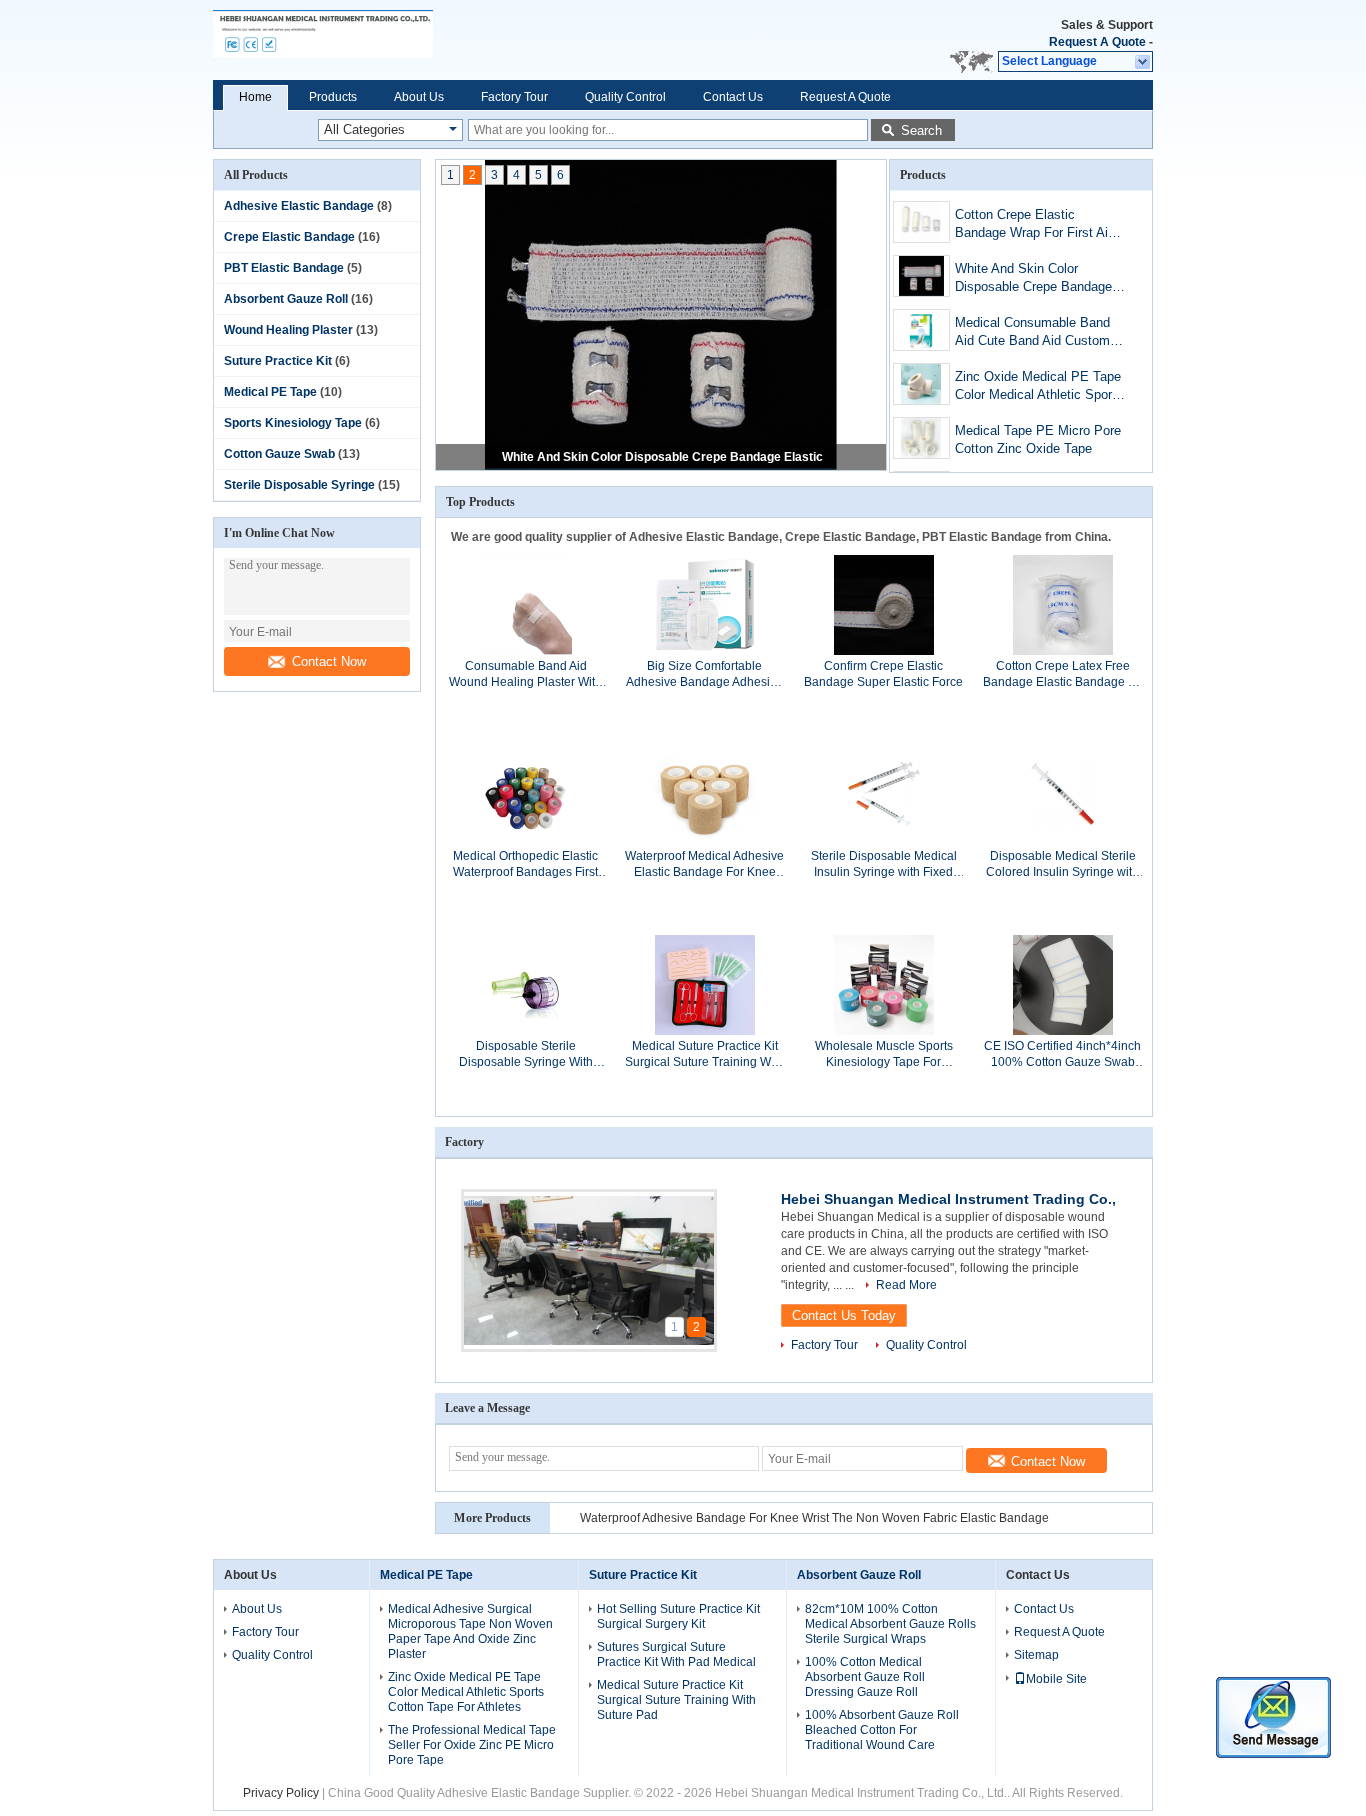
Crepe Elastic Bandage (289, 237)
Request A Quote (1097, 42)
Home (255, 97)
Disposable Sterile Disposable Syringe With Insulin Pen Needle (526, 1054)
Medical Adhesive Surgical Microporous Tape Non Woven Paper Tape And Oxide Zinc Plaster (470, 1631)
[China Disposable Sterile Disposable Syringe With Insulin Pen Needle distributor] (526, 984)
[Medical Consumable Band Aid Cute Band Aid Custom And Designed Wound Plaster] (921, 330)
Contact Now (329, 661)
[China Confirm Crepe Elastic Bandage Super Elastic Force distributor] (884, 604)
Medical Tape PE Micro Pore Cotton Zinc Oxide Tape (1038, 439)
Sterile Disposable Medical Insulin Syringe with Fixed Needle (884, 864)
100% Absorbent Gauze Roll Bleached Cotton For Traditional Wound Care (882, 1730)
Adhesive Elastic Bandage (299, 206)
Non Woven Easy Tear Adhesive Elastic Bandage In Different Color (760, 1518)
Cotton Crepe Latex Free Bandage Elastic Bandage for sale (1062, 674)
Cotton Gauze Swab (279, 454)
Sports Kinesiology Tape (293, 423)
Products (333, 97)
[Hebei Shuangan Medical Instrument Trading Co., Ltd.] (415, 40)
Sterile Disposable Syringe (299, 485)
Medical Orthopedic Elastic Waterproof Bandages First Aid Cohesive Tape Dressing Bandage (525, 864)
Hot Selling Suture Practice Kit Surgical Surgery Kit (678, 1616)
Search (921, 130)
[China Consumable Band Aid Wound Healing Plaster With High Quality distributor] (525, 604)
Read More (906, 1285)
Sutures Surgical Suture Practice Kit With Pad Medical (676, 1654)
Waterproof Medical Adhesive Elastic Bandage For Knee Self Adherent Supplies (704, 864)
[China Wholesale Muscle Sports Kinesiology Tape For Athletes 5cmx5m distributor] (884, 984)
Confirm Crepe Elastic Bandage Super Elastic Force (883, 674)
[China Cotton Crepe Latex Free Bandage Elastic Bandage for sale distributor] (1063, 604)
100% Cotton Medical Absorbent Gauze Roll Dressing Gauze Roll (865, 1677)
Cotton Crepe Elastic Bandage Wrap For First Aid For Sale (1035, 225)
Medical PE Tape (270, 392)
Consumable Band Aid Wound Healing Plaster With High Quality (525, 674)
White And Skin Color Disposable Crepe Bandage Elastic (662, 457)
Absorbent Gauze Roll (286, 299)
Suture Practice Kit (278, 361)
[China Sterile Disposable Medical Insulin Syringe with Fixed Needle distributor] (884, 794)
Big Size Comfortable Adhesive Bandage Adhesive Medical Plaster (704, 674)
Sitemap (1036, 1655)
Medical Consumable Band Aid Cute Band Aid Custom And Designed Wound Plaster (1040, 333)
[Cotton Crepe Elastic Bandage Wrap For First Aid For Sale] (921, 222)
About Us (419, 97)
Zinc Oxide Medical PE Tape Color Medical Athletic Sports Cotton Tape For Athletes (1039, 387)
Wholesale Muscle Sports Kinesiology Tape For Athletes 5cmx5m (884, 1054)
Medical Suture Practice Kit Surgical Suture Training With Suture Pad (704, 1054)
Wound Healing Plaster (288, 330)
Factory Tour (514, 97)
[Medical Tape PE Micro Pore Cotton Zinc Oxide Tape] (921, 438)
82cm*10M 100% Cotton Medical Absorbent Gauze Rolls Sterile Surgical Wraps (890, 1624)
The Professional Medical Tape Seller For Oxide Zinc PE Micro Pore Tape (472, 1745)
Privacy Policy (281, 1793)
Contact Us (733, 97)
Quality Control (625, 97)
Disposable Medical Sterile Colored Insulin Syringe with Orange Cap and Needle (1062, 864)
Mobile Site (1056, 1679)
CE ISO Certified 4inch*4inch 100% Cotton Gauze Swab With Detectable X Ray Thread (1062, 1054)
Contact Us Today (844, 1315)
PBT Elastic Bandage (284, 268)
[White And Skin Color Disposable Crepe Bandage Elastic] (921, 276)
